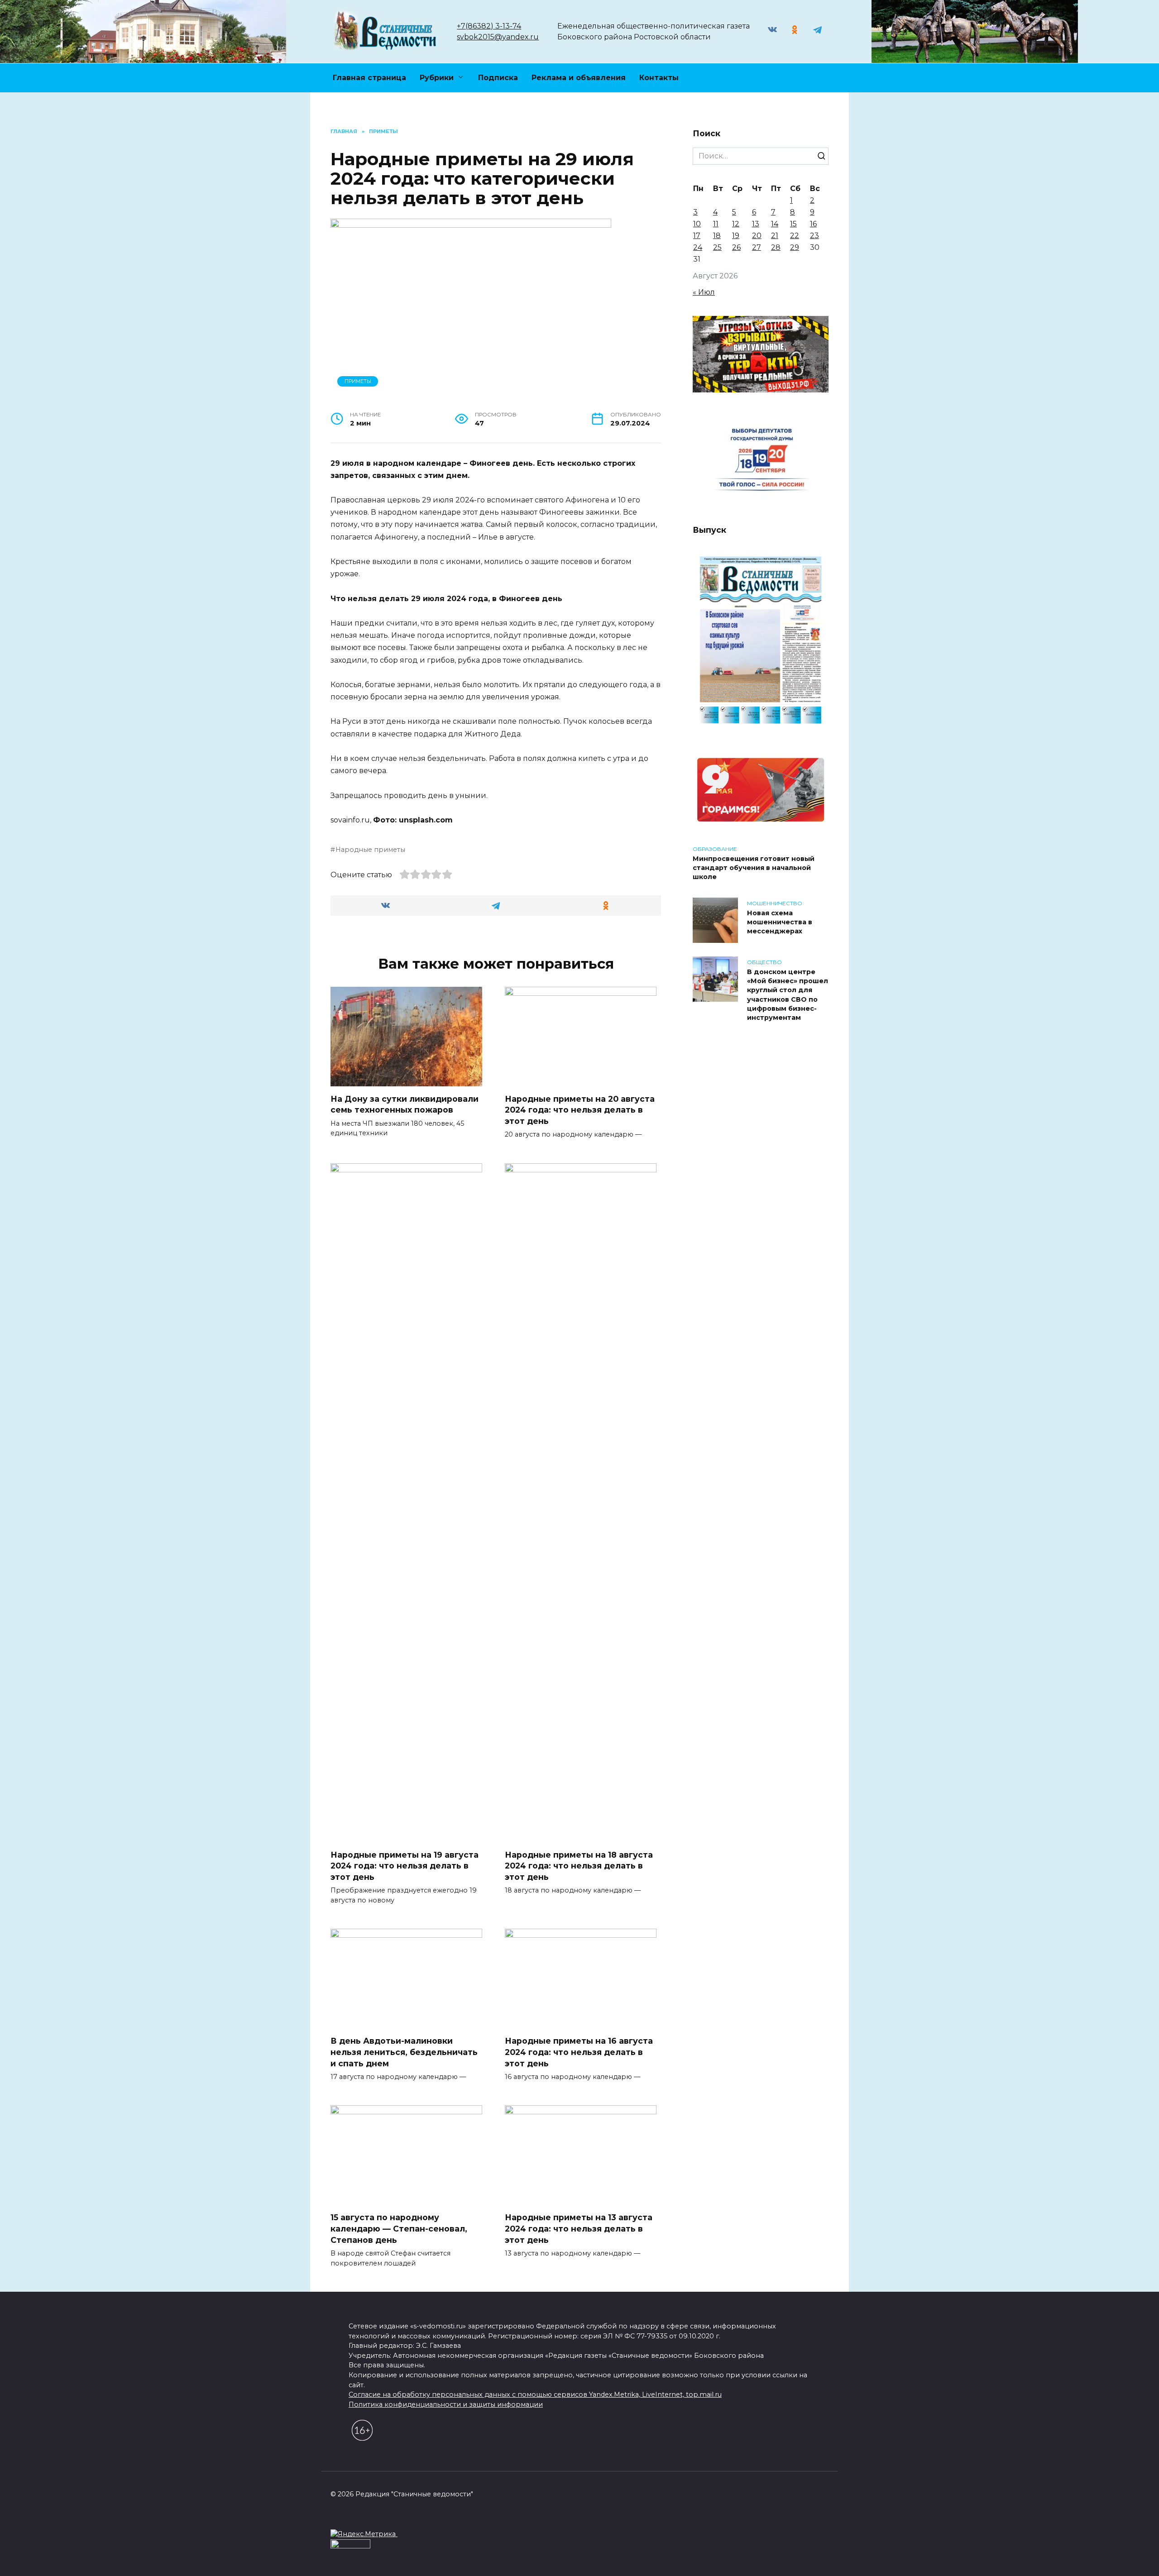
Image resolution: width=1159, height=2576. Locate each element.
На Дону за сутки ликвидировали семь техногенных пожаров (405, 1104)
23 (814, 236)
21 (775, 236)
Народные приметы (370, 850)
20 (757, 236)
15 (793, 224)
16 (813, 224)
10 (697, 224)
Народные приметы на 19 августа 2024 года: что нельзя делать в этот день (405, 1866)
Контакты (659, 78)
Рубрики (437, 78)
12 (736, 224)
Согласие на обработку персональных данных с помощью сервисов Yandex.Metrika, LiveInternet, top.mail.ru (535, 2394)
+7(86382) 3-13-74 (489, 26)
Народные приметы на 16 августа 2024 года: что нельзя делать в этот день (579, 2052)
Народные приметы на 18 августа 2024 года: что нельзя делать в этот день (579, 1866)
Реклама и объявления (579, 78)
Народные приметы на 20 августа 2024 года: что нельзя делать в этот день (580, 1110)
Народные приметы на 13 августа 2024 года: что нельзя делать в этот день (579, 2228)
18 (717, 236)
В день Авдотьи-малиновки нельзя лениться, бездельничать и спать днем (404, 2052)
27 (757, 247)
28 (776, 247)
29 (795, 247)
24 (698, 247)
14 (775, 224)
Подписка (498, 78)
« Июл (704, 292)
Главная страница (369, 78)
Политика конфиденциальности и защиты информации (446, 2404)
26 (736, 247)
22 (795, 236)
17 (697, 236)
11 (716, 224)
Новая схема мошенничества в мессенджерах (780, 922)
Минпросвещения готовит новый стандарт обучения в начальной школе (754, 868)
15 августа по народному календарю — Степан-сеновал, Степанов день (399, 2228)
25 (717, 247)
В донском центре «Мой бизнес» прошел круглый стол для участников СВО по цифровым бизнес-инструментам (788, 995)
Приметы (358, 381)
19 (736, 236)
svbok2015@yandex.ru (498, 37)
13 (756, 224)
